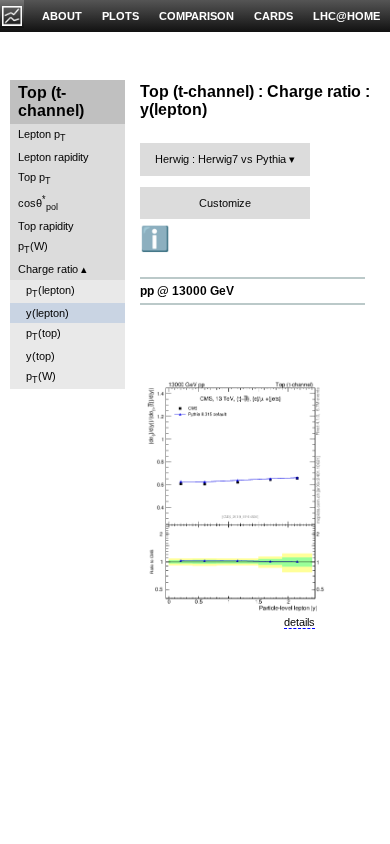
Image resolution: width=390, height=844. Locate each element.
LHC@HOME (346, 16)
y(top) (40, 356)
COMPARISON (196, 16)
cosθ (38, 203)
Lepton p (42, 135)
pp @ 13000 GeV (187, 291)
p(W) (33, 247)
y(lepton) (47, 313)
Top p (34, 178)
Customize (225, 203)
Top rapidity (46, 226)
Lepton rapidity (53, 157)
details (299, 622)
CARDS (273, 16)
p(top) (43, 334)
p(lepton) (50, 291)
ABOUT (62, 16)
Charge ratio (48, 269)
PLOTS (120, 16)
